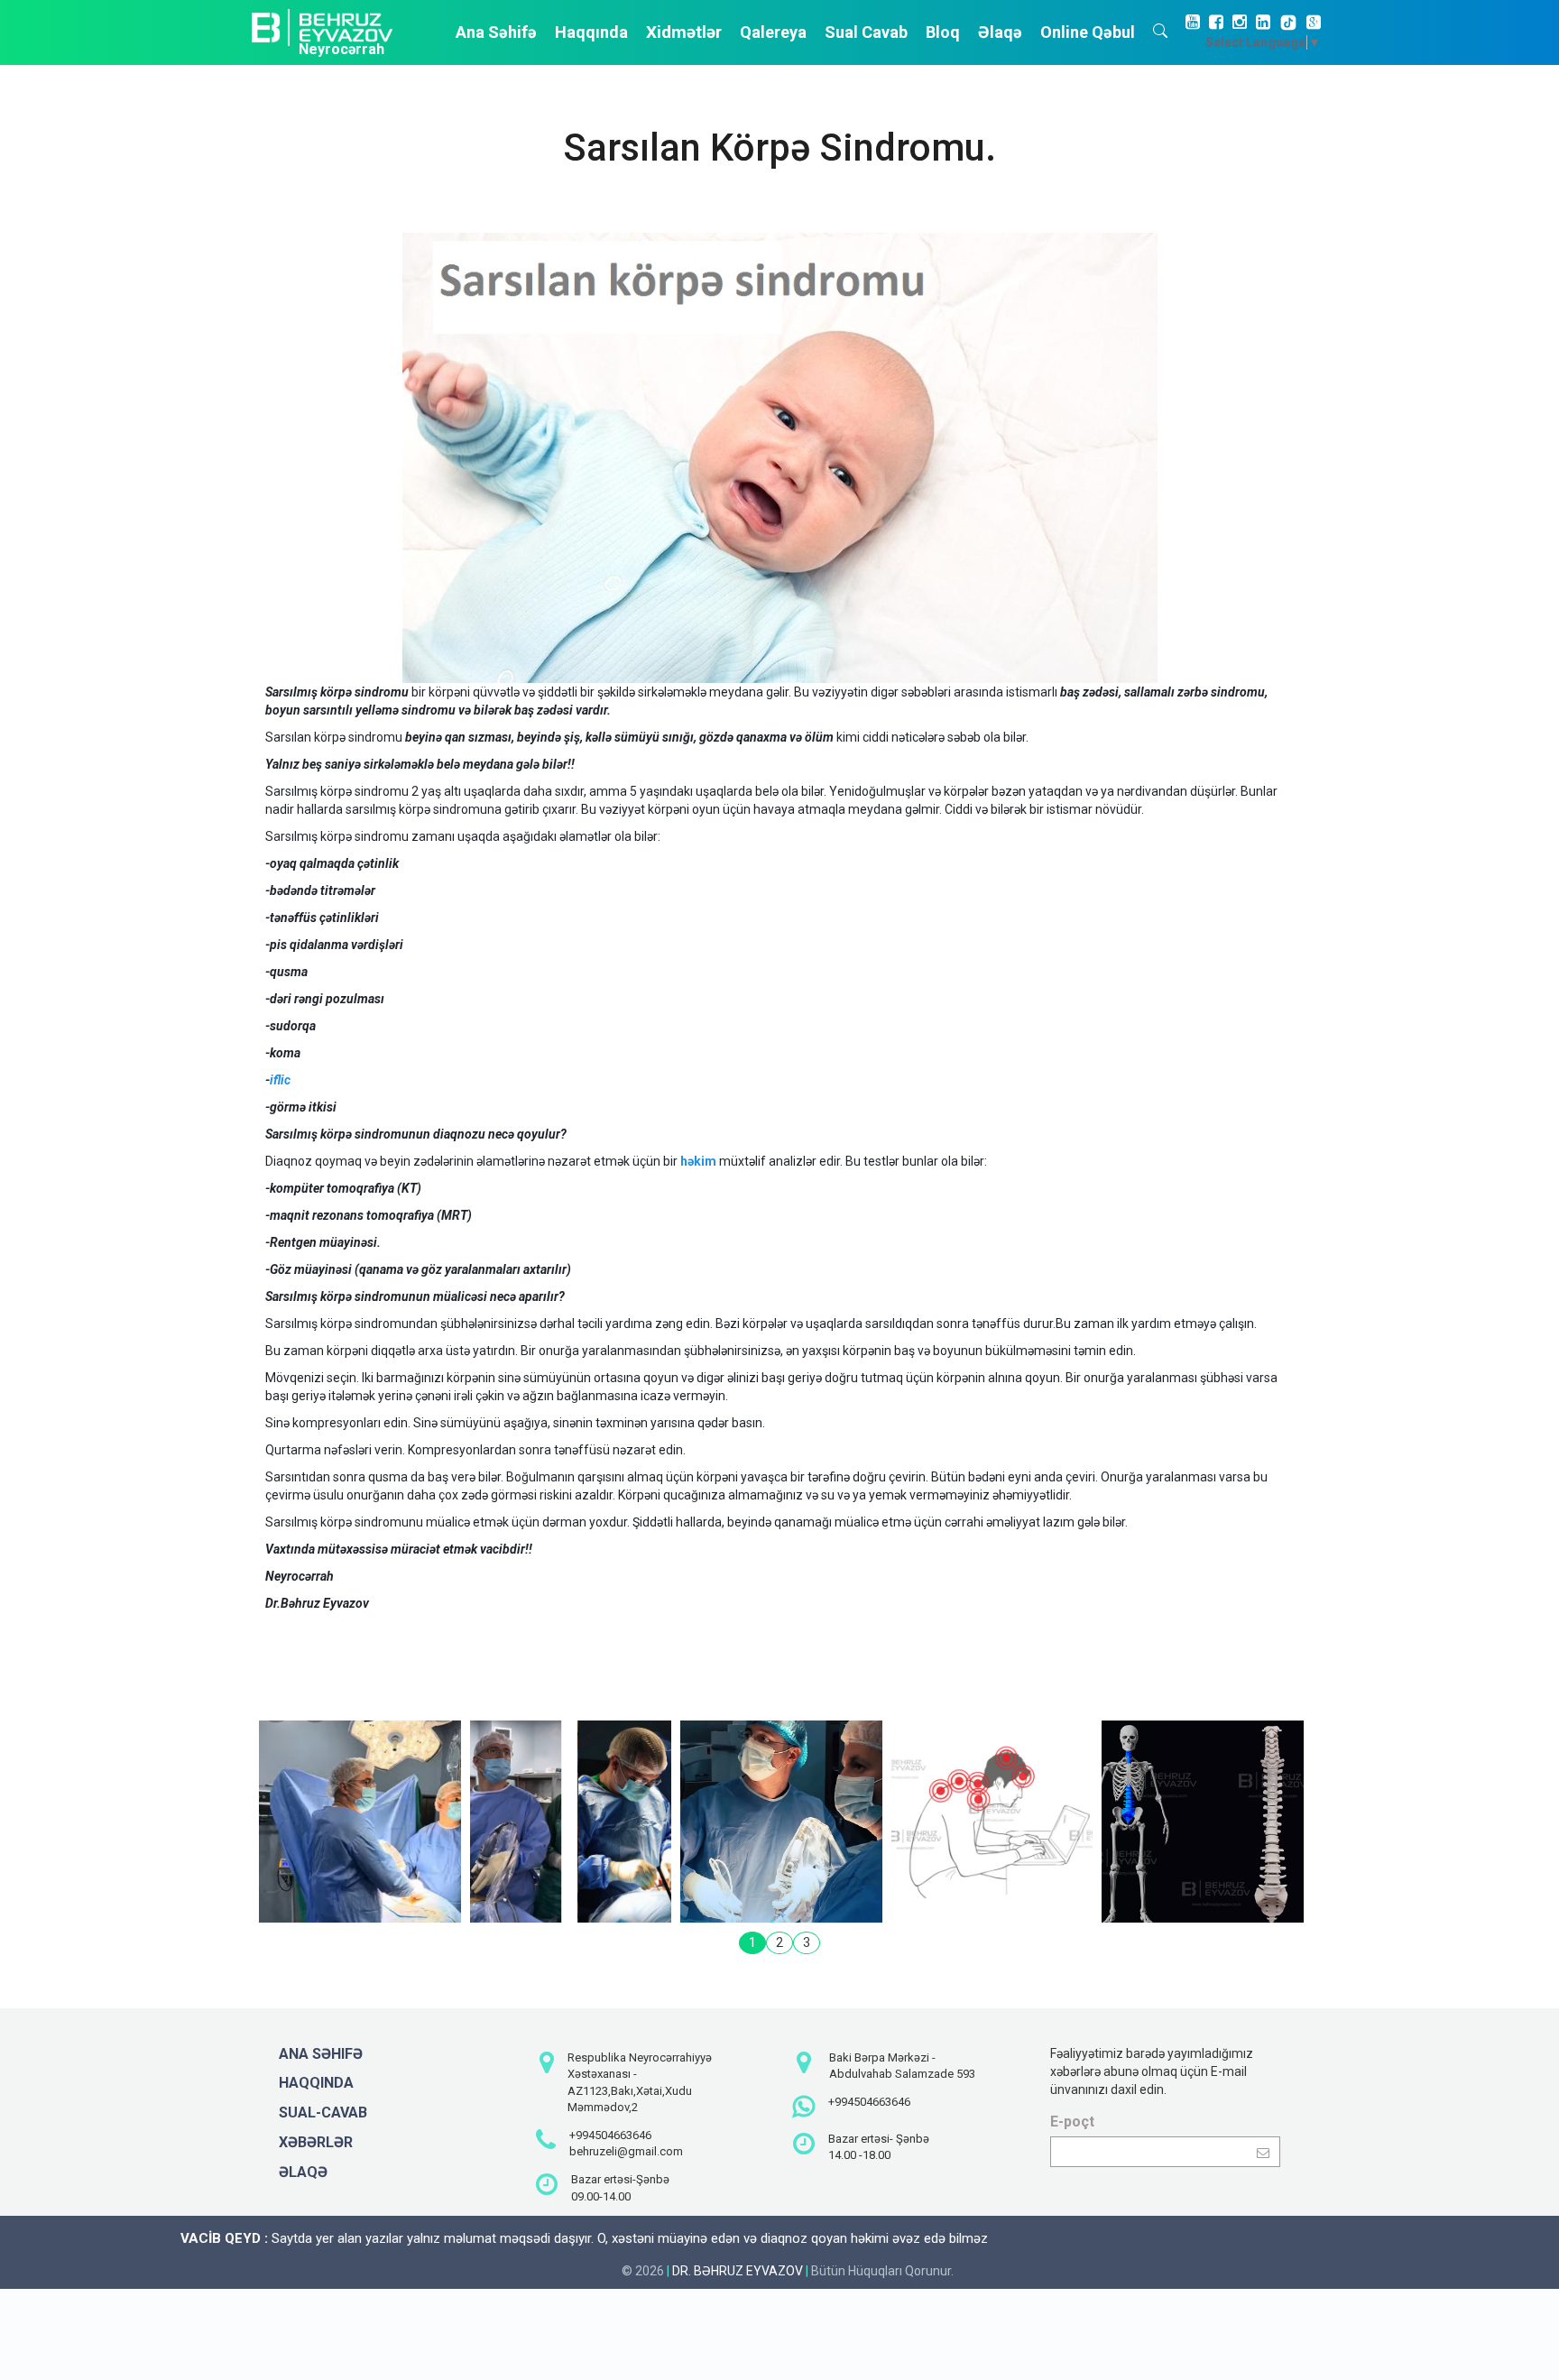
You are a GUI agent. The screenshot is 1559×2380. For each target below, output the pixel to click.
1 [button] (752, 1942)
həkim (698, 1161)
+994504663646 (610, 2135)
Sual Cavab (866, 32)
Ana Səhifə (496, 32)
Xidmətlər (684, 32)
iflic (280, 1080)
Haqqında (591, 32)
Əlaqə (1000, 32)
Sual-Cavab (323, 2112)
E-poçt (1072, 2122)
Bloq (943, 32)
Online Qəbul (1088, 32)
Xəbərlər (316, 2142)
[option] (360, 1822)
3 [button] (807, 1942)
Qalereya (773, 32)
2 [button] (779, 1942)
